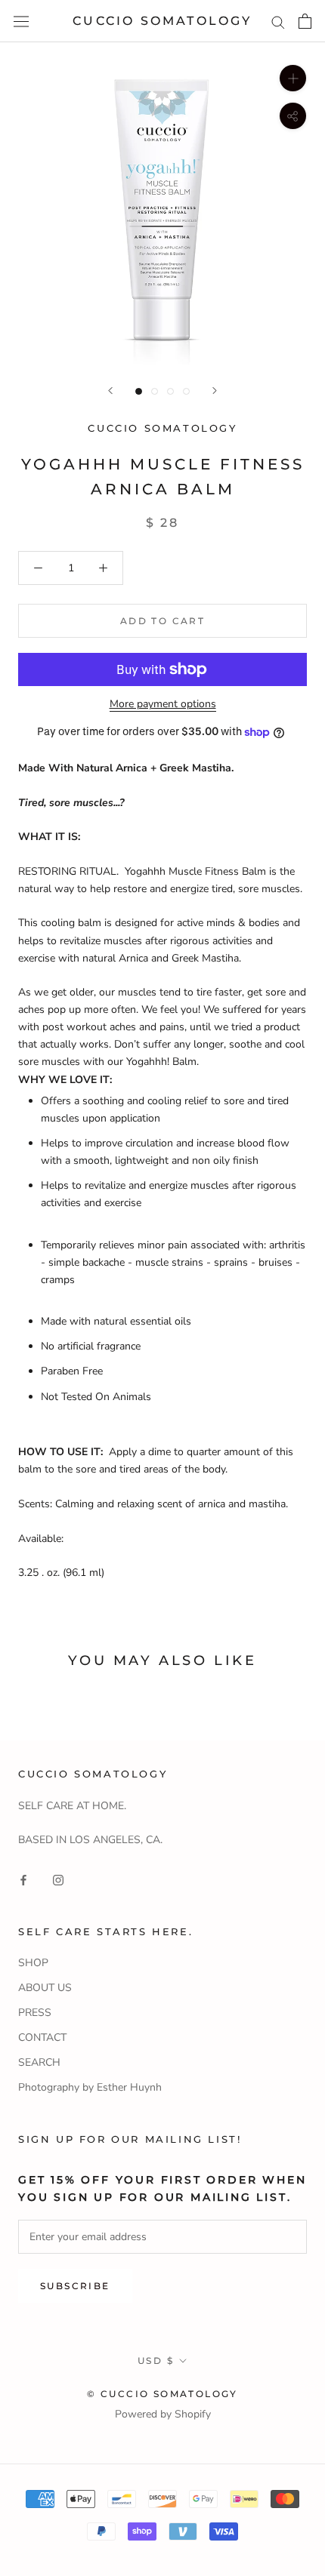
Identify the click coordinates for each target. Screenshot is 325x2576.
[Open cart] (305, 21)
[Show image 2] (155, 391)
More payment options (163, 704)
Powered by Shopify (163, 2414)
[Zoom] (293, 78)
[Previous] (110, 391)
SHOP (33, 1963)
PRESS (35, 2013)
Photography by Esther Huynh (90, 2087)
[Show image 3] (170, 391)
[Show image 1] (139, 391)
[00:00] (162, 205)
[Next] (215, 391)
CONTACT (42, 2037)
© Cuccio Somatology (162, 2394)
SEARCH (39, 2062)
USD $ (156, 2361)
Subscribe (75, 2286)
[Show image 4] (186, 391)
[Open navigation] (21, 22)
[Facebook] (23, 1879)
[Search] (278, 22)
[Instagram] (58, 1879)
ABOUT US (45, 1988)
